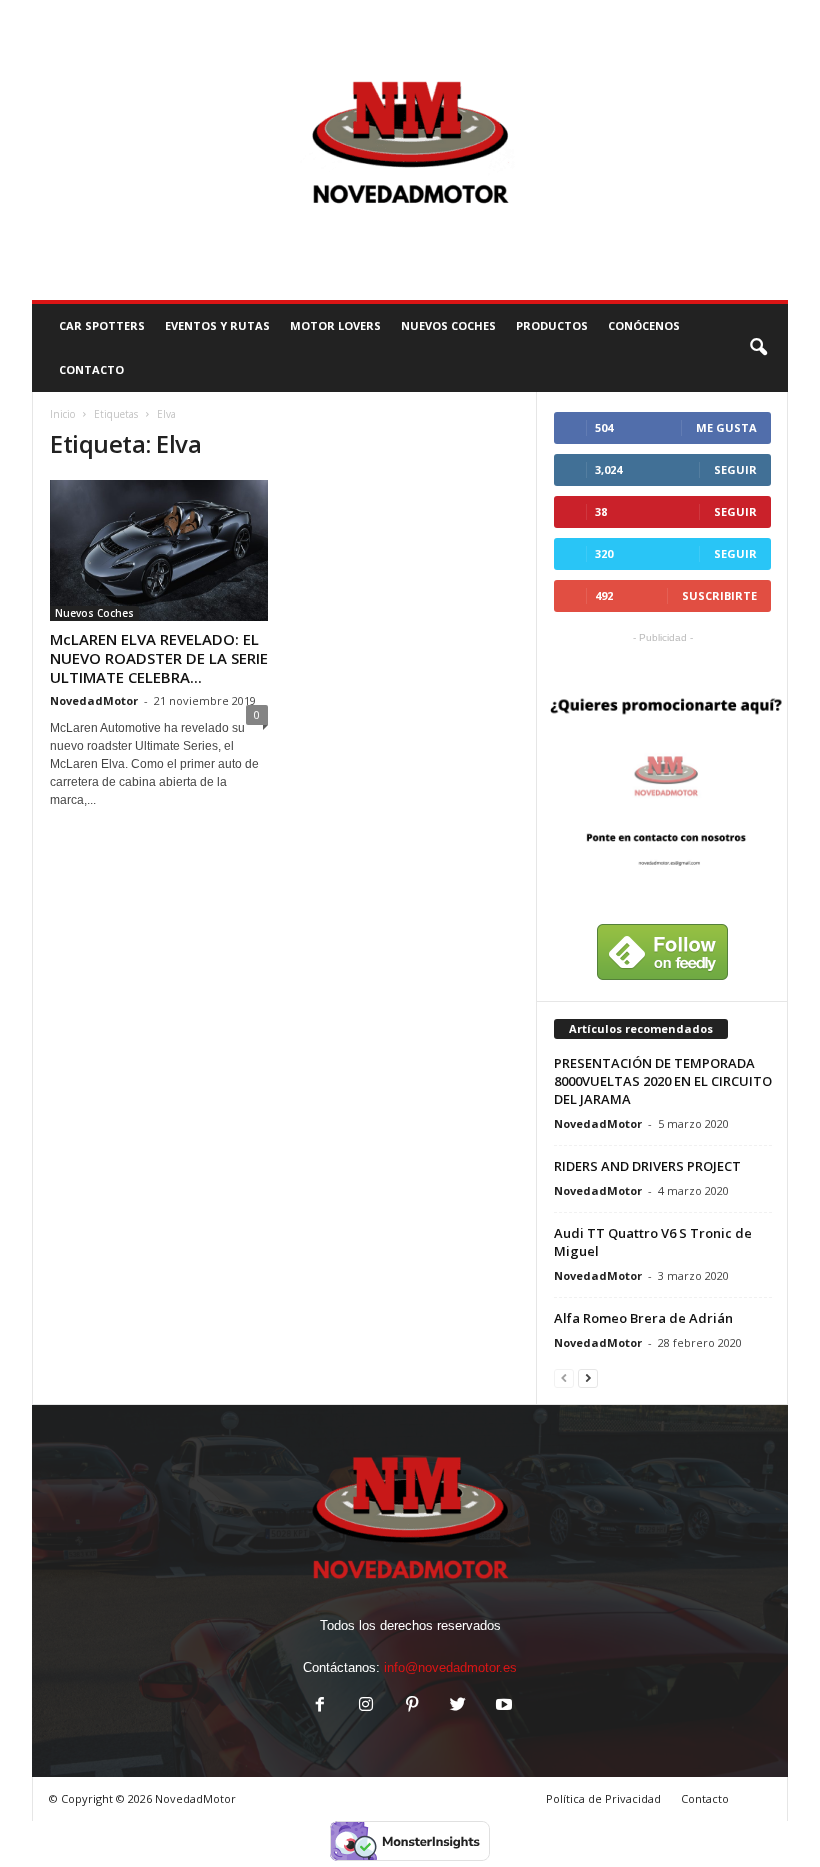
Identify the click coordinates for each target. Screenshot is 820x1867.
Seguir (735, 469)
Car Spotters (102, 325)
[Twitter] (458, 1706)
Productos (552, 325)
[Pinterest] (412, 1706)
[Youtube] (502, 1706)
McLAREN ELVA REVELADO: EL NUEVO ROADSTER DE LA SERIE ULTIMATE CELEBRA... (159, 658)
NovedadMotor (94, 700)
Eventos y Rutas (217, 325)
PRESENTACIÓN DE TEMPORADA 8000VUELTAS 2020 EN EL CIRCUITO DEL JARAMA (663, 1081)
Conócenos (644, 325)
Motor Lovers (335, 325)
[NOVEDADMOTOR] (410, 150)
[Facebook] (320, 1706)
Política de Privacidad (603, 1798)
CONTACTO (91, 369)
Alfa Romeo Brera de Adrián (643, 1318)
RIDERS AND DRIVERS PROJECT (647, 1166)
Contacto (705, 1798)
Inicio (62, 414)
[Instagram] (366, 1706)
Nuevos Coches (448, 325)
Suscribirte (719, 595)
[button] (758, 348)
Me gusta (726, 427)
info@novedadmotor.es (450, 1667)
